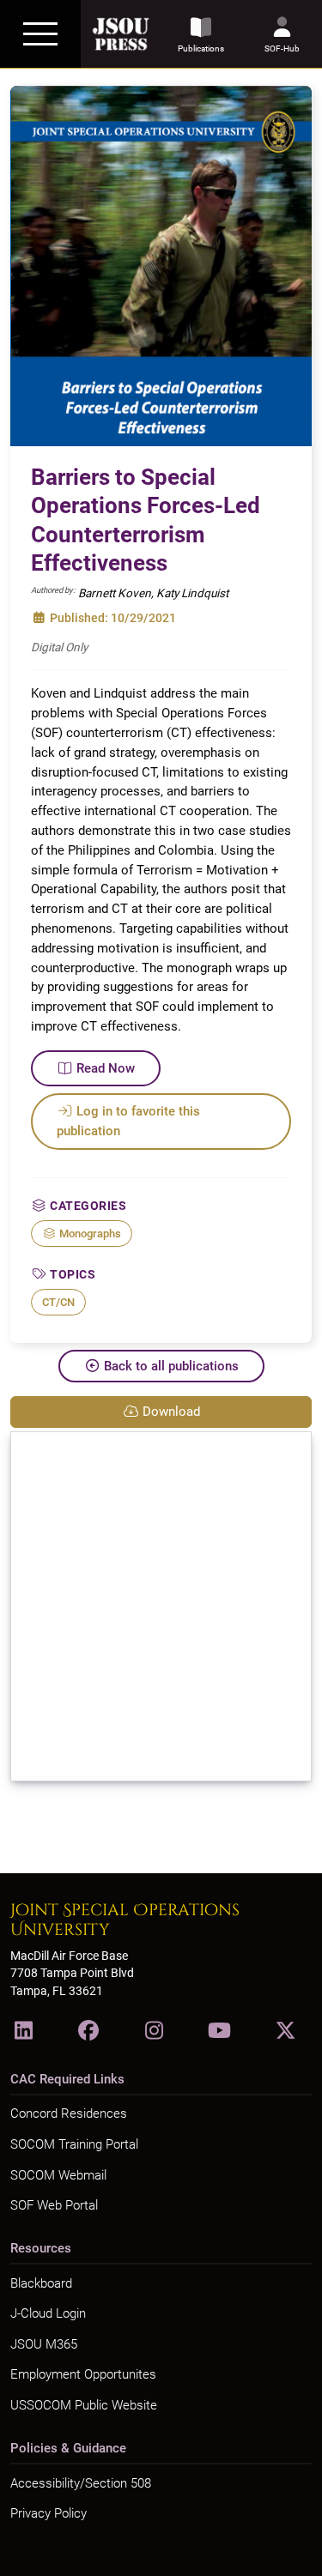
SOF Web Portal (54, 2205)
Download (171, 1412)
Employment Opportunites (83, 2374)
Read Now (106, 1068)
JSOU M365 (44, 2344)
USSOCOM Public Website (84, 2405)
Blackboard (41, 2283)
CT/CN (58, 1302)
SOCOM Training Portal (74, 2144)
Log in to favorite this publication (128, 1121)
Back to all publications (171, 1366)
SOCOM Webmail (58, 2175)
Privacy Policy (49, 2513)
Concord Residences (69, 2113)
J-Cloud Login (48, 2313)
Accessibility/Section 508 (81, 2483)
